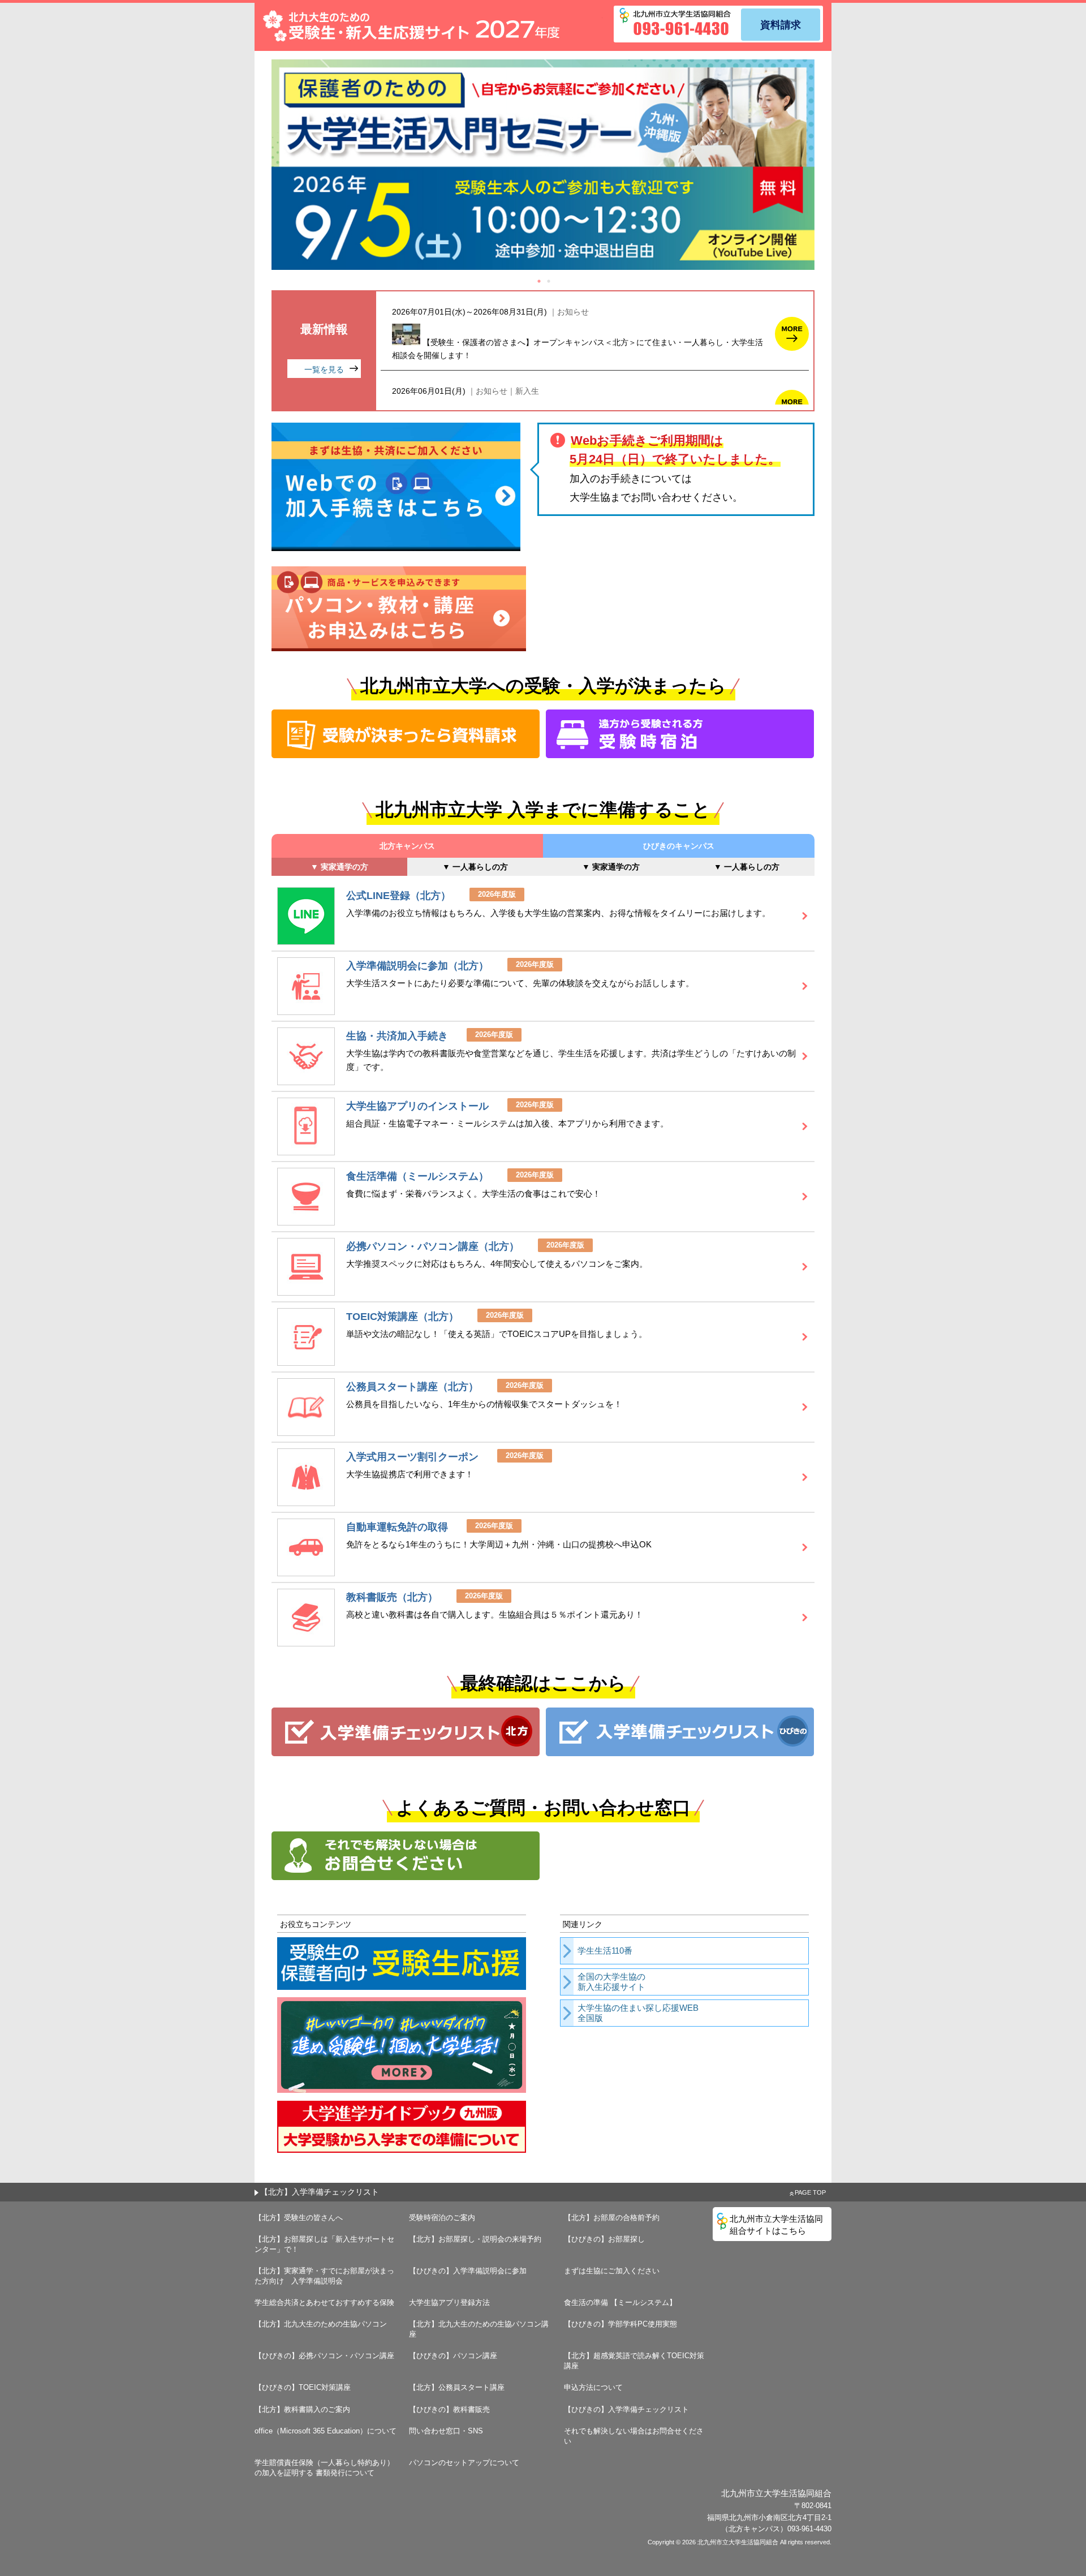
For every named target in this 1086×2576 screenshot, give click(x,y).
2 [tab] (549, 281)
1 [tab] (539, 281)
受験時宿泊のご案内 (442, 2218)
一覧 (324, 369)
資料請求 (781, 25)
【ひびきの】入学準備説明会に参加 (468, 2271)
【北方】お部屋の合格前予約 (612, 2218)
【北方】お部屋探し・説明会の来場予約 (475, 2239)
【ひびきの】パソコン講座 (453, 2356)
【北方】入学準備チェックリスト (320, 2192)
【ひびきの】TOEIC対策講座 (303, 2387)
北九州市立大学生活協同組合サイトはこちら (776, 2225)
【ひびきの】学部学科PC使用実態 (620, 2324)
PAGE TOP (810, 2192)
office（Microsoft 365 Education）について (326, 2431)
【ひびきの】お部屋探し (604, 2239)
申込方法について (593, 2387)
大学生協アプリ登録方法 (449, 2302)
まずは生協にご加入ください (612, 2271)
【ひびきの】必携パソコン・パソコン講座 (324, 2356)
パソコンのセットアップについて (464, 2463)
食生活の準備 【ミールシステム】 (620, 2302)
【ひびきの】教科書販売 (449, 2409)
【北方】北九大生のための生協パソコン (321, 2324)
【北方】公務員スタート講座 (457, 2387)
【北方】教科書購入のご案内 (302, 2409)
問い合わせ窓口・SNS (446, 2431)
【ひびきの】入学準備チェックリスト (626, 2409)
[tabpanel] (543, 165)
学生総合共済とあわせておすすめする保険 (324, 2302)
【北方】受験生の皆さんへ (299, 2218)
